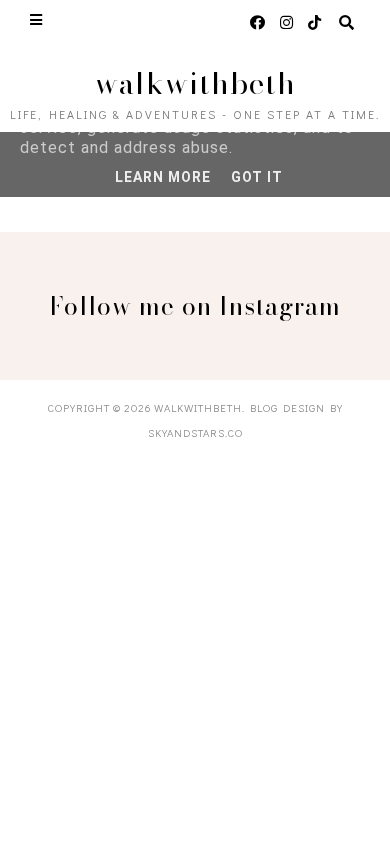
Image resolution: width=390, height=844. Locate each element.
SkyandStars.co (195, 432)
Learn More (163, 177)
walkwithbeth (195, 83)
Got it (257, 177)
